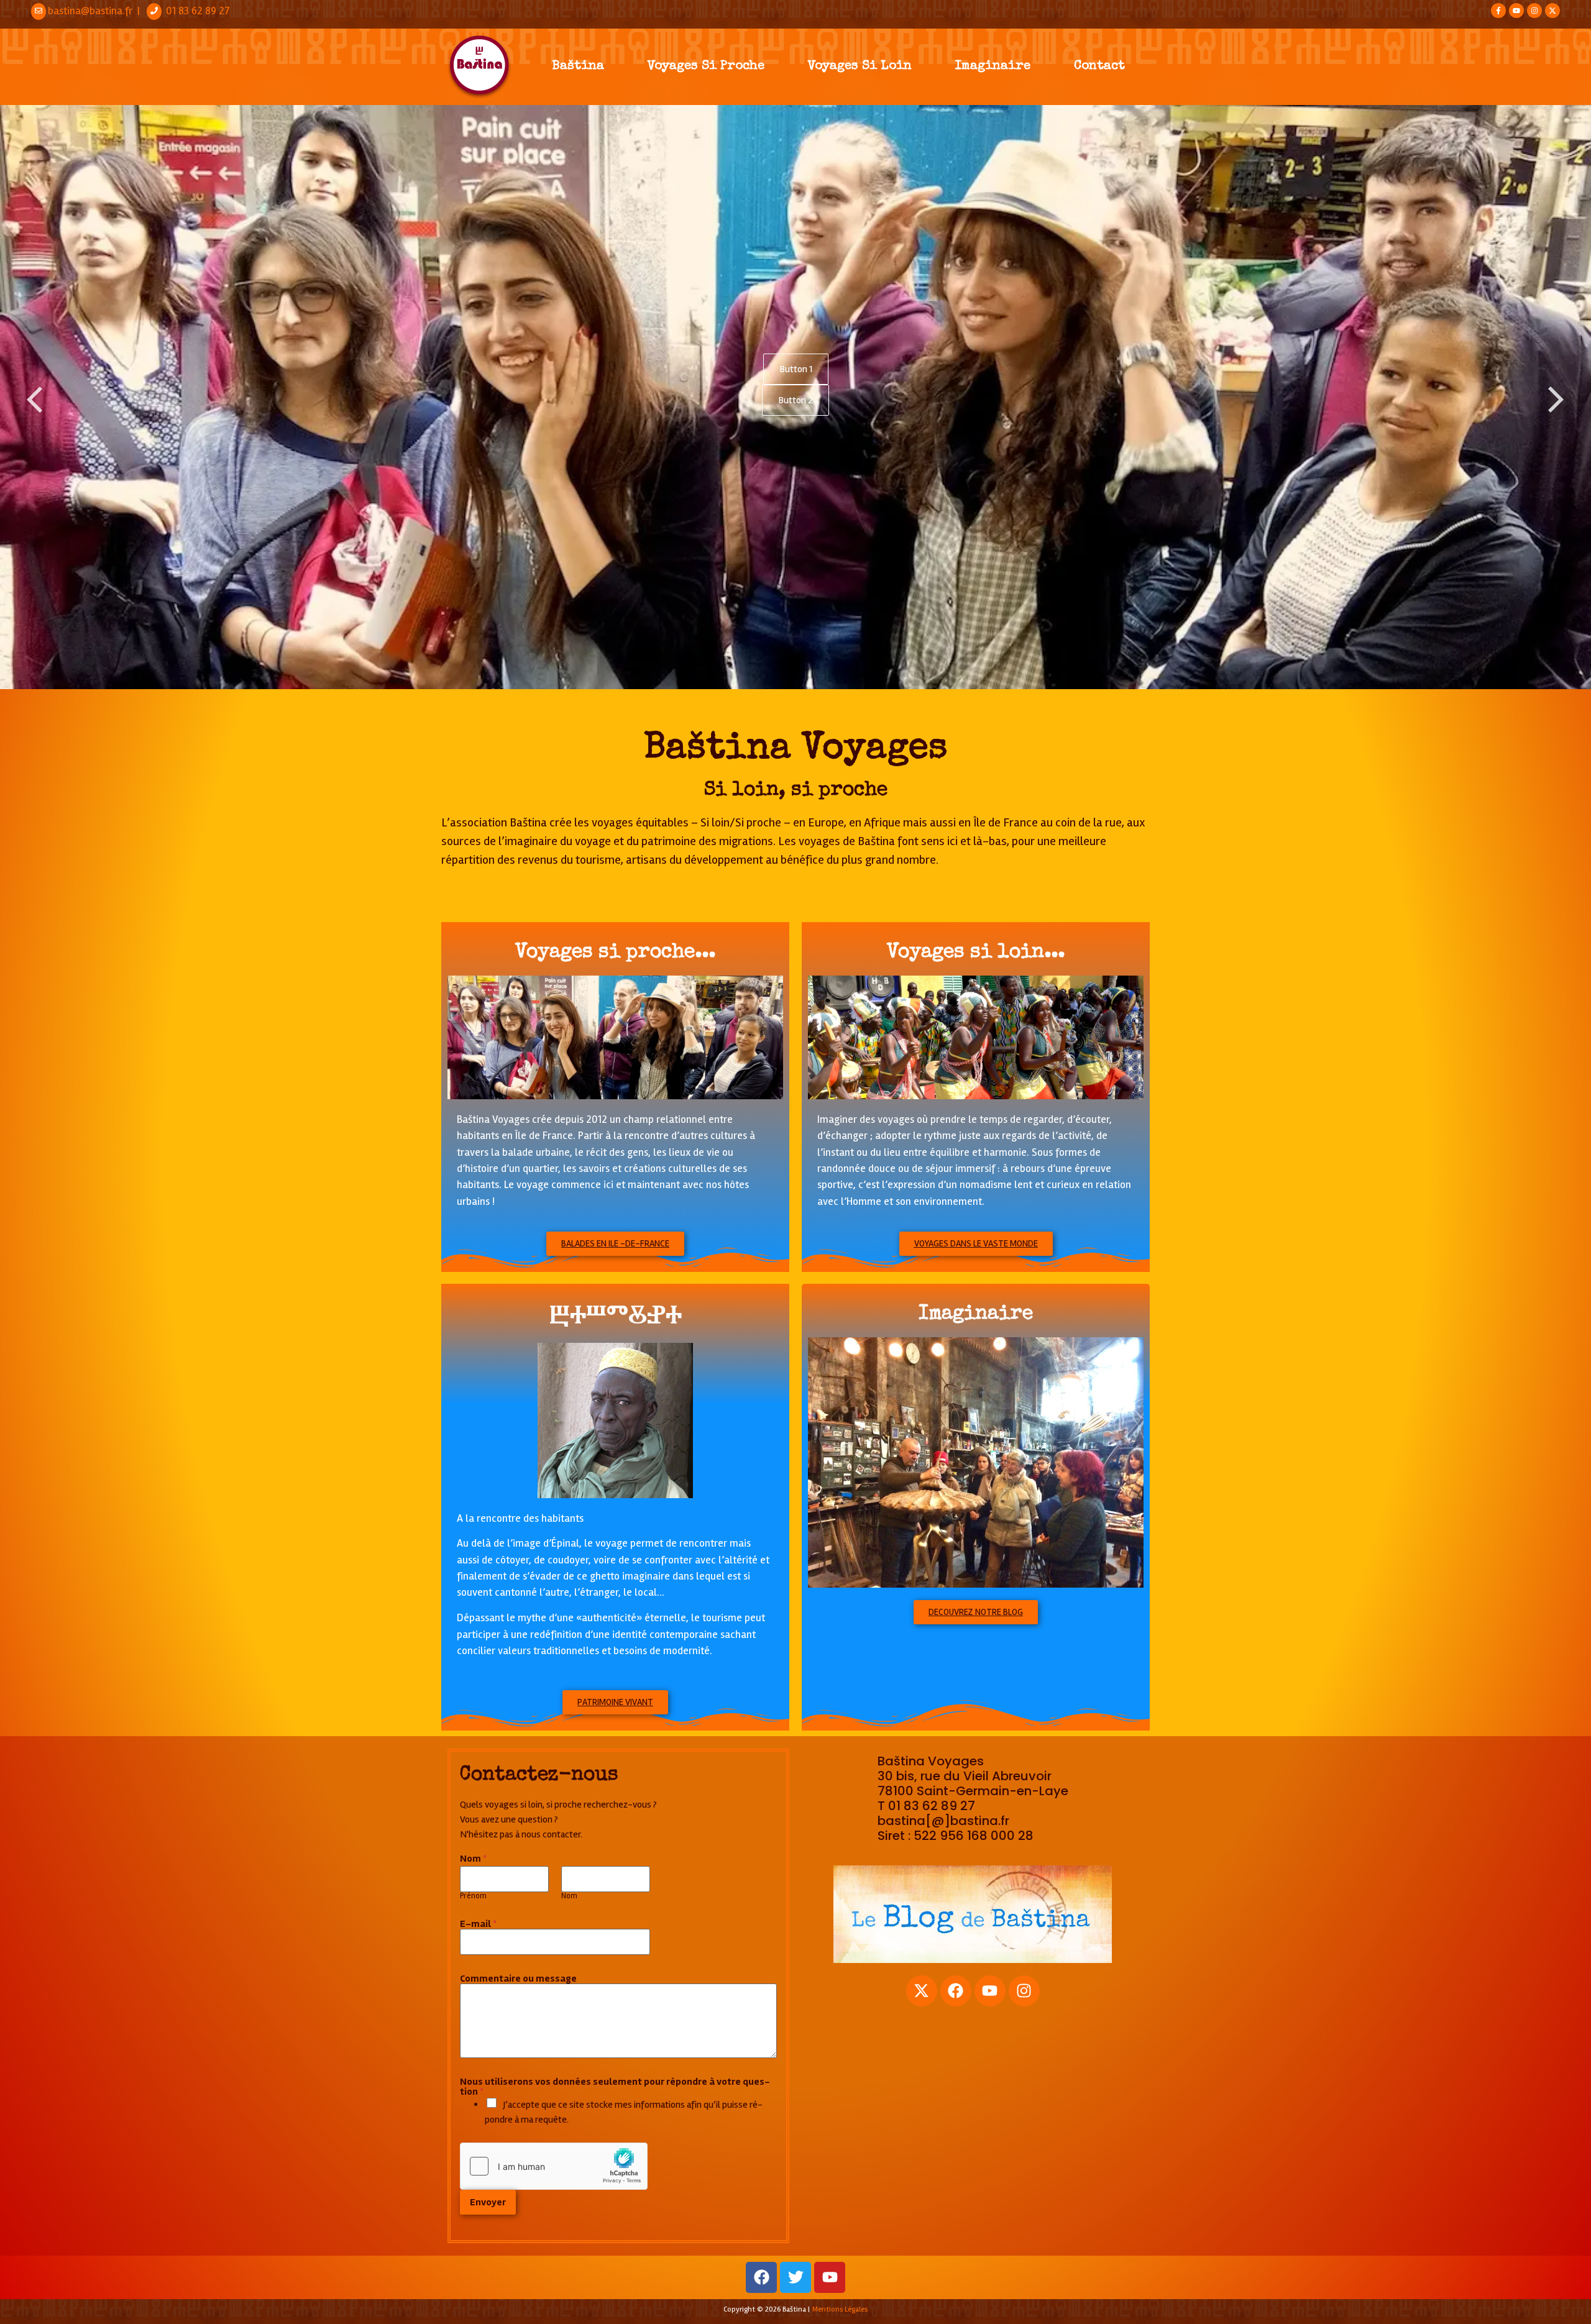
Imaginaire (993, 66)
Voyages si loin (860, 66)
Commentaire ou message (518, 1979)
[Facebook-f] (1498, 11)
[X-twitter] (1552, 11)
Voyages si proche (706, 66)
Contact (1099, 66)
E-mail (478, 1924)
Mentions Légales (840, 2309)
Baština (578, 66)
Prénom (473, 1896)
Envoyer (488, 2202)
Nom (569, 1896)
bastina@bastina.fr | (96, 11)
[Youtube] (1516, 11)
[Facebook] (956, 1991)
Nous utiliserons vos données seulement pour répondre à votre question (615, 2087)
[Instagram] (1534, 11)
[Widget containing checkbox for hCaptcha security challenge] (554, 2166)
